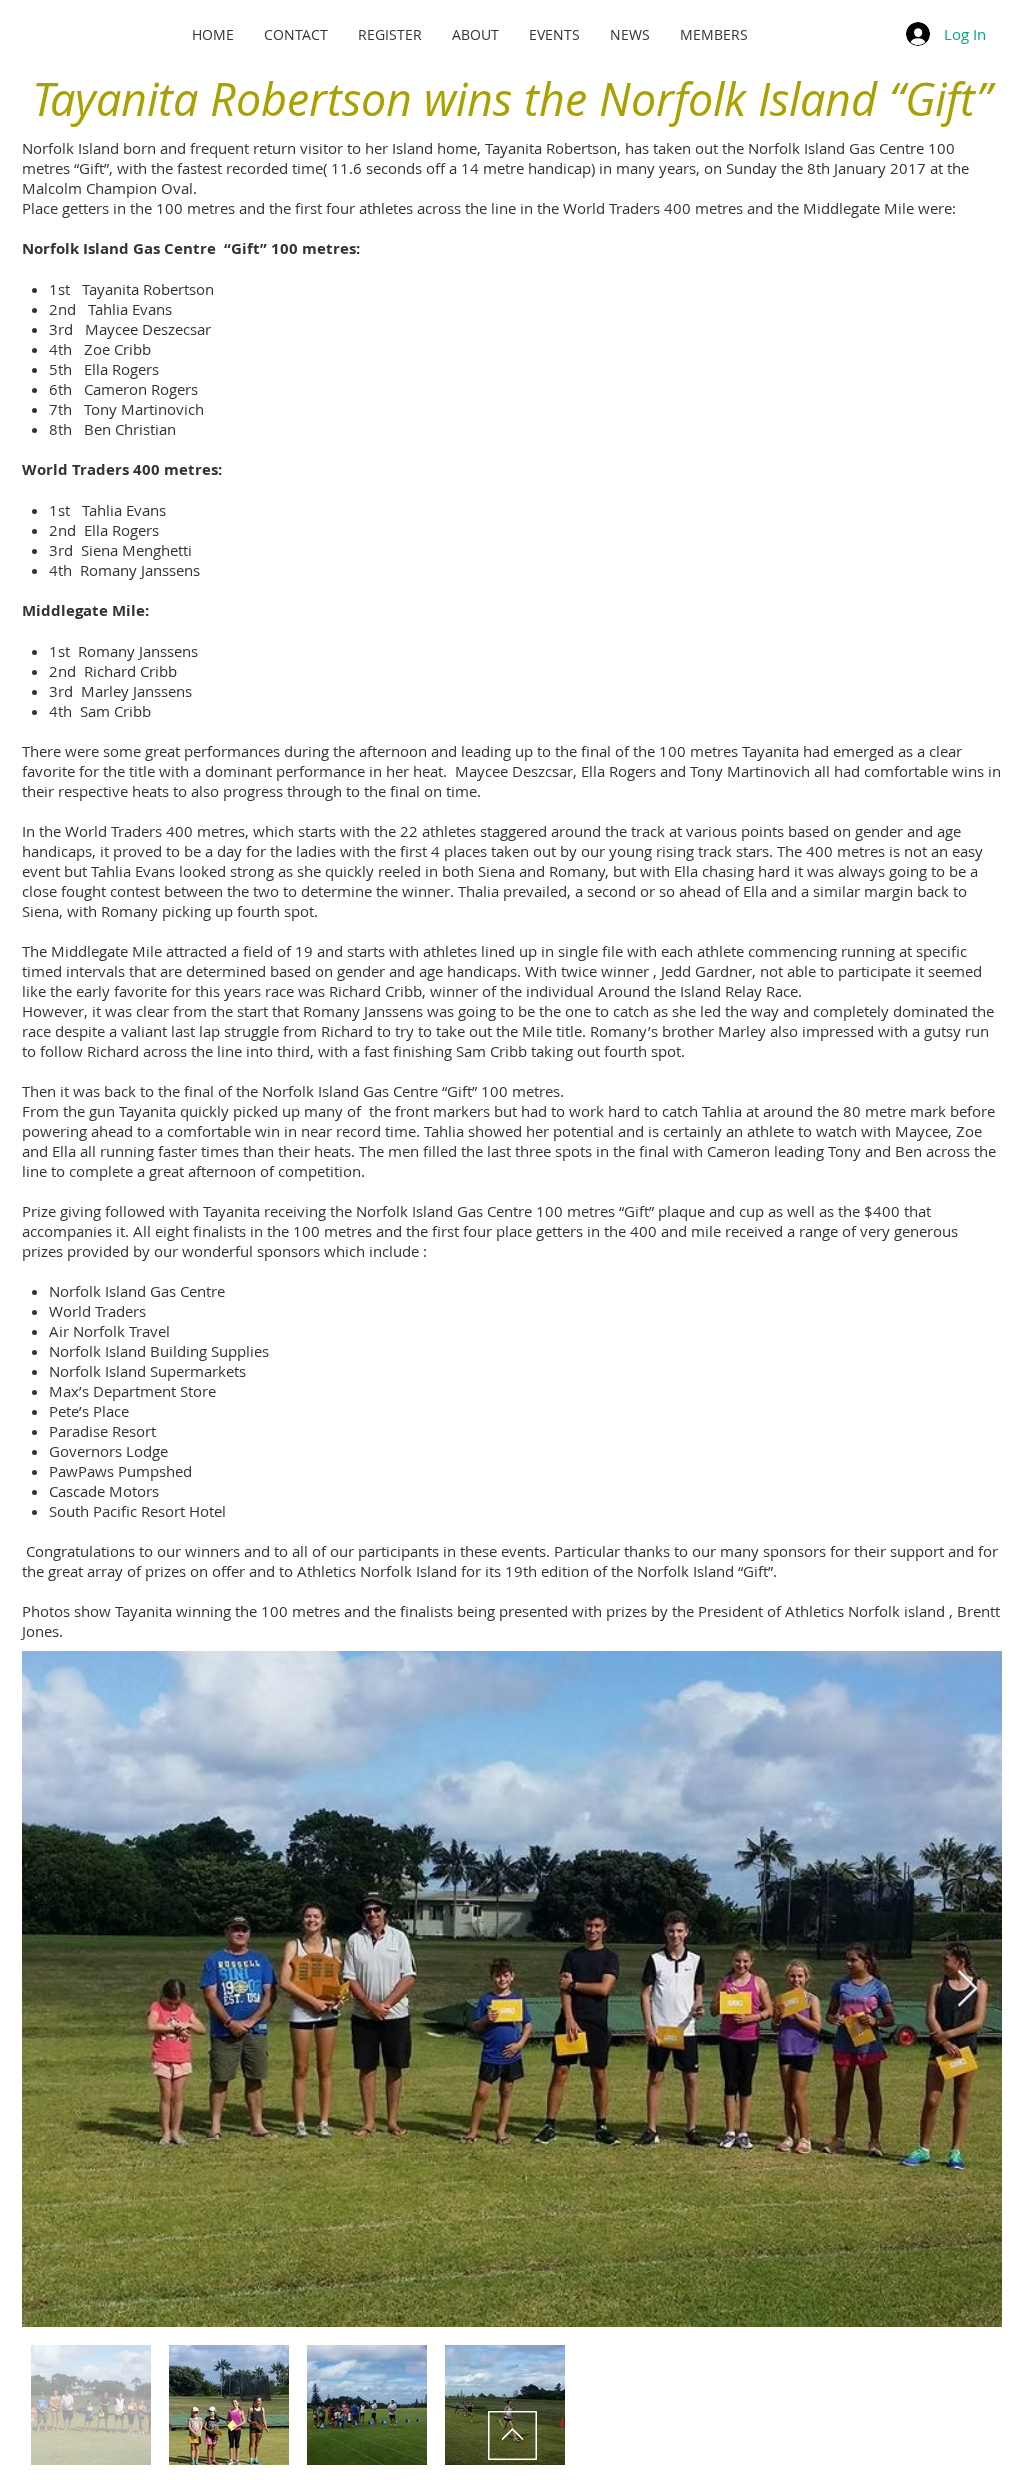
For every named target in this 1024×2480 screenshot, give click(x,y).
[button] (554, 34)
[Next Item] (967, 1989)
